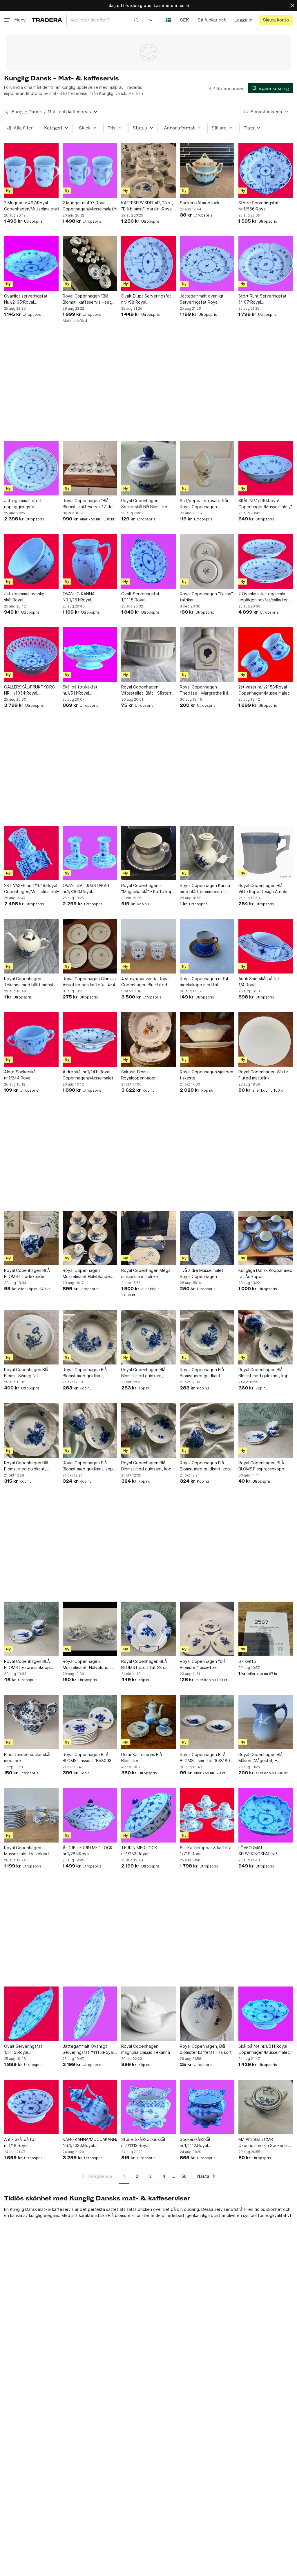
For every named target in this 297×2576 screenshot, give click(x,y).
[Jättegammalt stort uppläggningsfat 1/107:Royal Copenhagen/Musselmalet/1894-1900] (31, 468)
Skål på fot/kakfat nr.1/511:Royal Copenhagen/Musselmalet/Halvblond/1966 (90, 690)
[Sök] (136, 20)
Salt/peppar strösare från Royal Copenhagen (205, 504)
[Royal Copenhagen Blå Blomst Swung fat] (31, 1337)
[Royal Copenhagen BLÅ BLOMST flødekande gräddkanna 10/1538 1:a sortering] (31, 1238)
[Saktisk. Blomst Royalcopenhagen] (148, 1039)
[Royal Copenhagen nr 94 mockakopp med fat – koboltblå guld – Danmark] (207, 946)
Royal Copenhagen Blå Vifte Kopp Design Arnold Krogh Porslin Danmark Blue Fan (265, 889)
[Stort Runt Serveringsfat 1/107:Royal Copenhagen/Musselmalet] (266, 264)
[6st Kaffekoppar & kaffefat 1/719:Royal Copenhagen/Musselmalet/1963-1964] (207, 1815)
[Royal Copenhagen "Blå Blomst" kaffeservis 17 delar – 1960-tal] (90, 468)
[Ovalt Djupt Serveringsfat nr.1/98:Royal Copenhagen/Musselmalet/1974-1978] (148, 264)
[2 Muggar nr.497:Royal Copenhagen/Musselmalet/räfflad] (31, 170)
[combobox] (104, 20)
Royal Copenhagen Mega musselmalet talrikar (146, 1273)
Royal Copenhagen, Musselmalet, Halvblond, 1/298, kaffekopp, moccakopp (86, 1665)
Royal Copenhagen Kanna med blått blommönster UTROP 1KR (205, 889)
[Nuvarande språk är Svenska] (168, 20)
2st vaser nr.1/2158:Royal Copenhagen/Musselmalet (264, 690)
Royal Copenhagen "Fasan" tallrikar (206, 597)
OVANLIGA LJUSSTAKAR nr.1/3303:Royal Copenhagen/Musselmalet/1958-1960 (90, 889)
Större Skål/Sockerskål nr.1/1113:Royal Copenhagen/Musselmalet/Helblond (148, 2143)
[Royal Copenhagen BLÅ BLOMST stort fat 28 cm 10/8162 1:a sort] (148, 1629)
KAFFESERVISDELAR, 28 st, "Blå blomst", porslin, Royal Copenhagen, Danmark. (147, 206)
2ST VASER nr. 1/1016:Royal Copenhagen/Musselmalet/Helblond (31, 888)
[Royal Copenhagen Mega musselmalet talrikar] (148, 1238)
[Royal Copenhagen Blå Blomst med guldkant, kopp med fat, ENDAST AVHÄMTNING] (266, 1337)
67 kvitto (247, 1661)
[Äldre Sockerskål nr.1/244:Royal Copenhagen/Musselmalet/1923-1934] (31, 1039)
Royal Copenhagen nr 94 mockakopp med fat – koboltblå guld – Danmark (204, 982)
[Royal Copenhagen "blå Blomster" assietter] (207, 1629)
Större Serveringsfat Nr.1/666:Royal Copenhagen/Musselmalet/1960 (266, 206)
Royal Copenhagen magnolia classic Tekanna (146, 2049)
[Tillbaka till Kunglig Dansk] (7, 112)
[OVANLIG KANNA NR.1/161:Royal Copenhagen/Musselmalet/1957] (90, 561)
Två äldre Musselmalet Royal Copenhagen (202, 1273)
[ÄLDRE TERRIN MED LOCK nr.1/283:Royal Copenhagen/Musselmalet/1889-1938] (90, 1815)
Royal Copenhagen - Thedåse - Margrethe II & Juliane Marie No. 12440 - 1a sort (205, 690)
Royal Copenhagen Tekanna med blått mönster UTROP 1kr (31, 982)
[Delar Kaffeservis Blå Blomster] (148, 1722)
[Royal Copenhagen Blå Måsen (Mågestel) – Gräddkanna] (266, 1722)
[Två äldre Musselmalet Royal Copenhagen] (207, 1238)
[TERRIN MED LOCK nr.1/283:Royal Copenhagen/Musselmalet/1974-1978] (148, 1815)
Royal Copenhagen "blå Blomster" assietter (203, 1664)
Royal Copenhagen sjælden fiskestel (207, 1075)
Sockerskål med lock (200, 203)
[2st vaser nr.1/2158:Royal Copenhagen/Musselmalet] (266, 655)
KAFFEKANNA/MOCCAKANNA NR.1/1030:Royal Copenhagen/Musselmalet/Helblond (90, 2143)
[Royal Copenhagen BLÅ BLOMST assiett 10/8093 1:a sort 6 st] (90, 1722)
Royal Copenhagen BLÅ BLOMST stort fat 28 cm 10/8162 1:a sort (145, 1665)
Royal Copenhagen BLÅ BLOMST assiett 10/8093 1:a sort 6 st (87, 1758)
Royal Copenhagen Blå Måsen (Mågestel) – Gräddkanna (260, 1758)
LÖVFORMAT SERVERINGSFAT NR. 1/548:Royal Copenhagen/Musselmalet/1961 (266, 1851)
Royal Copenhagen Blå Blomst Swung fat (26, 1373)
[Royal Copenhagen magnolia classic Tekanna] (148, 2014)
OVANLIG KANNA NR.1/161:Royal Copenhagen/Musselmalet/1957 (90, 597)
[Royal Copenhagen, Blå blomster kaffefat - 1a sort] (207, 2014)
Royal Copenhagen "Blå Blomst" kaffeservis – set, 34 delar (87, 299)
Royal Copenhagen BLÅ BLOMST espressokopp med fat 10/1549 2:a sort (263, 1466)
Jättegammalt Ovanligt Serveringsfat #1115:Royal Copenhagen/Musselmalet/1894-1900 (90, 2049)
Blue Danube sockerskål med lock (27, 1757)
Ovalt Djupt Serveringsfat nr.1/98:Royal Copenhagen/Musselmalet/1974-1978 (148, 299)
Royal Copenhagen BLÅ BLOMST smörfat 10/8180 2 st (207, 1758)
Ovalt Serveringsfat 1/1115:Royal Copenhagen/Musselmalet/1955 (148, 597)
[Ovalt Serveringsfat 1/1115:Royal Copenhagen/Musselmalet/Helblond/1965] (31, 2014)
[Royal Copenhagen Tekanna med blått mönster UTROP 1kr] (31, 946)
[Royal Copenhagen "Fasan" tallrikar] (207, 561)
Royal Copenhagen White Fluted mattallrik (263, 1075)
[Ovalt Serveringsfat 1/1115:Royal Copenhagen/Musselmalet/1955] (148, 561)
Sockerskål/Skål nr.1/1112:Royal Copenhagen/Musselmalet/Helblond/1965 (207, 2143)
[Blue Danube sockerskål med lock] (31, 1722)
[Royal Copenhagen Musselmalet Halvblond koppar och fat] (31, 1815)
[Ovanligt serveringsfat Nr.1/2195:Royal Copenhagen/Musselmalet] (31, 264)
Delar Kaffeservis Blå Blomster (142, 1757)
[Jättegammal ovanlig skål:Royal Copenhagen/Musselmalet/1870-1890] (31, 561)
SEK (184, 20)
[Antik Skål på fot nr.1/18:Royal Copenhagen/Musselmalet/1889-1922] (31, 2107)
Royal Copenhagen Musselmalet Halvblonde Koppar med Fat (86, 1274)
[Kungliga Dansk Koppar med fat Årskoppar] (266, 1238)
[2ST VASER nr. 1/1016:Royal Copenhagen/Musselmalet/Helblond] (31, 853)
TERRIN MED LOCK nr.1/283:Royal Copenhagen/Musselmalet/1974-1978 (148, 1851)
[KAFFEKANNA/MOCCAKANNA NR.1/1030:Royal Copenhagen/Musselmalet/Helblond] (90, 2107)
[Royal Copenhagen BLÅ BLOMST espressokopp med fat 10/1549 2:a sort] (266, 1430)
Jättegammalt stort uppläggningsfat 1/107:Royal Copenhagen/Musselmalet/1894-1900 (31, 504)
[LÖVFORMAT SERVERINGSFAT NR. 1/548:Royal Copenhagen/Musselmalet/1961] (266, 1815)
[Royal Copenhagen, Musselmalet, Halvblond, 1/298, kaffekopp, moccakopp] (90, 1629)
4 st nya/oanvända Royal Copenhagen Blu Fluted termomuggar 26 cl (145, 982)
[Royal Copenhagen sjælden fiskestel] (207, 1039)
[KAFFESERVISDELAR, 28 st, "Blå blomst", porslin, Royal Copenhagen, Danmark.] (148, 170)
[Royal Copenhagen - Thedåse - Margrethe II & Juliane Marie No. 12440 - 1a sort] (207, 655)
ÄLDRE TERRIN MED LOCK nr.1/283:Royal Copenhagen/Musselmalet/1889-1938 (90, 1851)
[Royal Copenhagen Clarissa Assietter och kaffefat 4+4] (90, 946)
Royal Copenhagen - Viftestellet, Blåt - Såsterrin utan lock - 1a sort (148, 690)
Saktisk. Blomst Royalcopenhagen (139, 1075)
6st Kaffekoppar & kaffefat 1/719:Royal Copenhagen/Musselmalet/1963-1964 (207, 1851)
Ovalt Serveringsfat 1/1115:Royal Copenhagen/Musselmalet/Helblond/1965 (31, 2049)
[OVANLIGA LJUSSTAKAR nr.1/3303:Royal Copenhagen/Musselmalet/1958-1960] (90, 853)
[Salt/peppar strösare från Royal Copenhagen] (207, 468)
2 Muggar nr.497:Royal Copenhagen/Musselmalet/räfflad (31, 206)
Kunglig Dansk (27, 112)
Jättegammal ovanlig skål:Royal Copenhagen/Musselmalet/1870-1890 (31, 597)
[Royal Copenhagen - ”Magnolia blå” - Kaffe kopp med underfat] (148, 853)
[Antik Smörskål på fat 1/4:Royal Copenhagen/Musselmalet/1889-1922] (266, 946)
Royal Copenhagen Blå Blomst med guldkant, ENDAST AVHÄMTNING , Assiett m (86, 1373)
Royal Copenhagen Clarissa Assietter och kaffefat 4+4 (89, 982)
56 (184, 2176)
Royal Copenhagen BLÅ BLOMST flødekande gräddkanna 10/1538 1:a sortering (27, 1274)
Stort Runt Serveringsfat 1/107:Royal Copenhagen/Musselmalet (264, 299)
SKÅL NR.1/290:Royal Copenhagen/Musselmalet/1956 (266, 504)
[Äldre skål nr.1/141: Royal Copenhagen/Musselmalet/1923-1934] (90, 1039)
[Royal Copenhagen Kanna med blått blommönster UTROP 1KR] (207, 853)
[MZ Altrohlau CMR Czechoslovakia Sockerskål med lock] (266, 2107)
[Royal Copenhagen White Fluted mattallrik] (266, 1039)
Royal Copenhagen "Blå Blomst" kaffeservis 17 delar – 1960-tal (90, 504)
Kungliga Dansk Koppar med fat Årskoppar (265, 1273)
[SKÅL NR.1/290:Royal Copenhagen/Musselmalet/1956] (266, 468)
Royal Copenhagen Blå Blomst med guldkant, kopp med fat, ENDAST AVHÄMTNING (265, 1373)
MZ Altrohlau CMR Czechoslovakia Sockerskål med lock (265, 2143)
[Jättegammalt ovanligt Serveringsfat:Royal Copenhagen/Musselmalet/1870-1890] (207, 264)
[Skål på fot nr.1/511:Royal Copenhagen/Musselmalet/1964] (266, 2014)
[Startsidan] (47, 20)
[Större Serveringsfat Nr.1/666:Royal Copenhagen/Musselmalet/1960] (266, 170)
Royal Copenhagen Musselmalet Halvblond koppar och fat (26, 1851)
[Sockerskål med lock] (207, 170)
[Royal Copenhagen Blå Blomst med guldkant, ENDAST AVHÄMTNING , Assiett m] (90, 1337)
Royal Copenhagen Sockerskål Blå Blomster (144, 504)
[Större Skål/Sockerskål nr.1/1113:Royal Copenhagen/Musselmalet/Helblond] (148, 2107)
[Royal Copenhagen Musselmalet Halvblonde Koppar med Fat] (90, 1238)
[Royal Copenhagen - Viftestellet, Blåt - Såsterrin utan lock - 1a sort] (148, 655)
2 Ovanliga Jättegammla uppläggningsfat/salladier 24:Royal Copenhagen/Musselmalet (264, 597)
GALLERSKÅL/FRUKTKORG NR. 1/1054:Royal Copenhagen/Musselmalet (30, 690)
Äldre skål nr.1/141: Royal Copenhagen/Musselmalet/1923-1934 (90, 1075)
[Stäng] (292, 5)
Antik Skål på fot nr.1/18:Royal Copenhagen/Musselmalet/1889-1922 (31, 2143)
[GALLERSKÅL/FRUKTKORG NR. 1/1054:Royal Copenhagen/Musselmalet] (31, 655)
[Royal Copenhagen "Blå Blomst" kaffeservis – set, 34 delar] (90, 264)
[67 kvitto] (266, 1629)
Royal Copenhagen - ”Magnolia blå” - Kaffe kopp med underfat (148, 889)
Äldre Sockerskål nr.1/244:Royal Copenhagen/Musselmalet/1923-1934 (31, 1075)
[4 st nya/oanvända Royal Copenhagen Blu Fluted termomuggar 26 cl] (148, 946)
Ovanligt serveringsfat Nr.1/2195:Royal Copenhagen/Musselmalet (29, 299)
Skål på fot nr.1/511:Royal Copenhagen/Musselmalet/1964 (266, 2049)
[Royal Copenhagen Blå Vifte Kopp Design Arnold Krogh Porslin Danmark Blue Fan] (266, 853)
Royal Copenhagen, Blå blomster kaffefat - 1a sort (206, 2049)
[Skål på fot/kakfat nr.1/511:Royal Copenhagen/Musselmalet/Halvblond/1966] (90, 655)
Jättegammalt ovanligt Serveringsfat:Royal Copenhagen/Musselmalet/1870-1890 (207, 299)
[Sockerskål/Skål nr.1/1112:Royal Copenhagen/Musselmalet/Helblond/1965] (207, 2107)
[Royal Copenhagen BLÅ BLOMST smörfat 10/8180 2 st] (207, 1722)
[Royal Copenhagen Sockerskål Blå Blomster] (148, 468)
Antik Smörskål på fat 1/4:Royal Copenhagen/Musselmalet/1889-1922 (266, 982)
